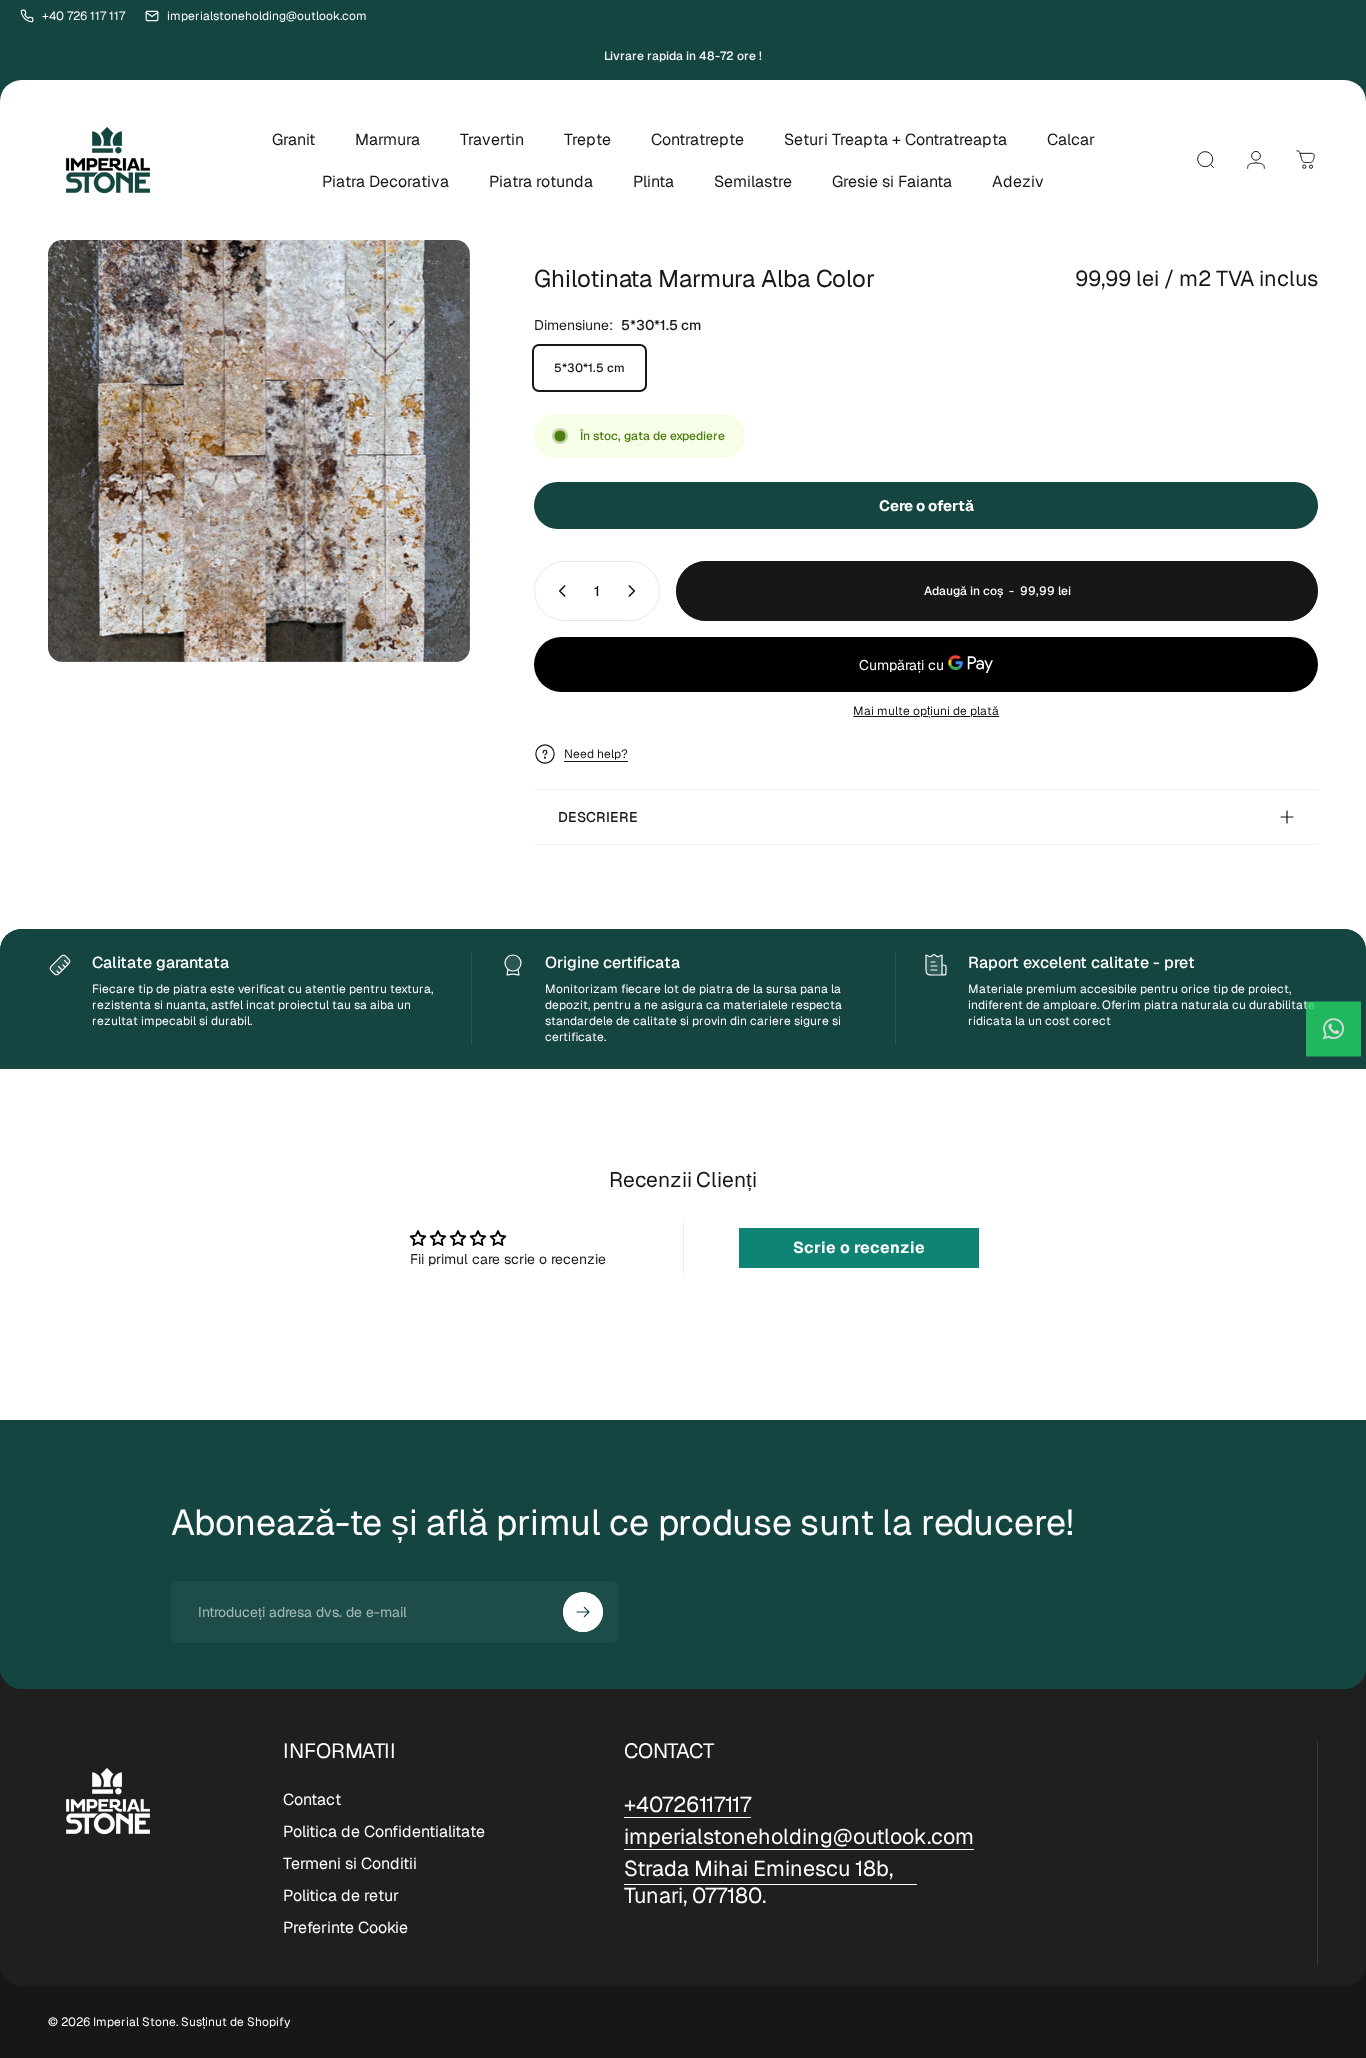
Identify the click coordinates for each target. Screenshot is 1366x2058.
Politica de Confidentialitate (384, 1832)
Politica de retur (341, 1896)
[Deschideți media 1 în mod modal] (259, 451)
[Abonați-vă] (583, 1612)
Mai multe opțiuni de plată (926, 711)
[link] (770, 1882)
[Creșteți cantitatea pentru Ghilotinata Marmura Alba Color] (636, 591)
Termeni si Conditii (350, 1864)
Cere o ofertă (926, 505)
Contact (312, 1800)
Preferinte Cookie (345, 1928)
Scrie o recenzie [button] (859, 1247)
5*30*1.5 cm (589, 368)
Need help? (596, 754)
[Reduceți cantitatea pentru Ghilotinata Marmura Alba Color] (558, 591)
